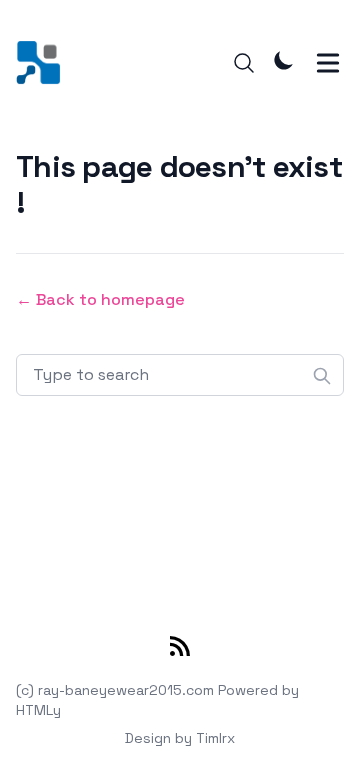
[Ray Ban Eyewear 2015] (44, 62)
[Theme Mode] (284, 60)
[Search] (244, 63)
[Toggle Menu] (328, 63)
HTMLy (38, 710)
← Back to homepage (100, 299)
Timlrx (215, 738)
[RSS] (180, 650)
